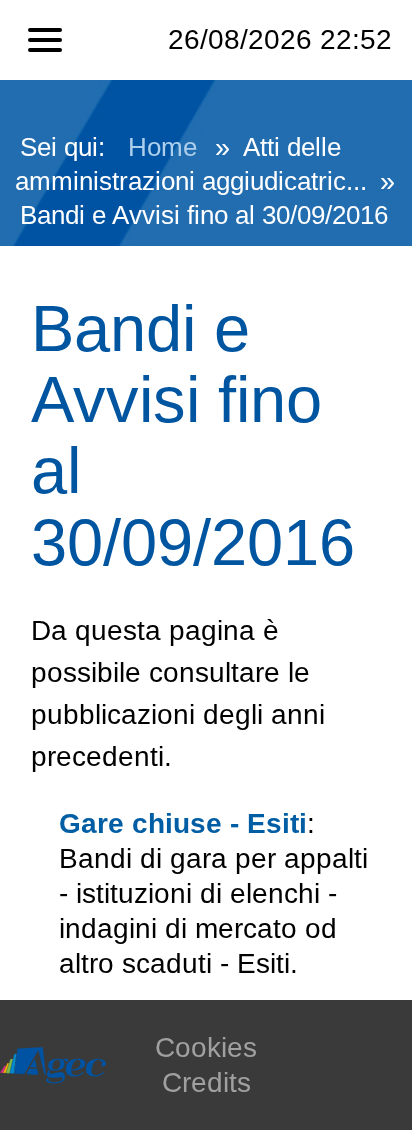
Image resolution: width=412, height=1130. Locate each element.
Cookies (206, 1047)
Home (162, 147)
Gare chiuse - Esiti (183, 823)
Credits (206, 1082)
